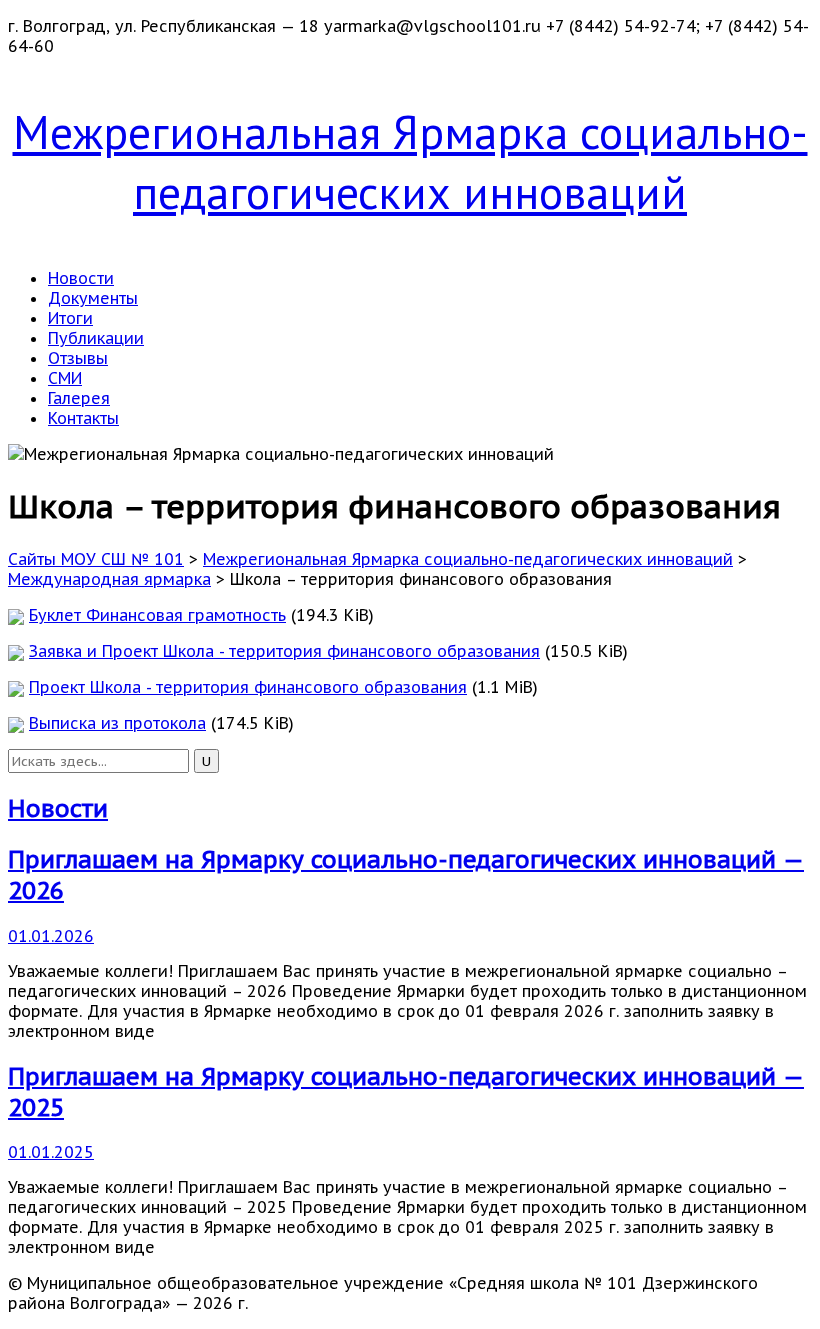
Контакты (83, 418)
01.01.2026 (51, 936)
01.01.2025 (51, 1152)
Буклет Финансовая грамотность (157, 615)
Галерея (79, 398)
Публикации (96, 338)
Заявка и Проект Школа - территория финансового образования (284, 651)
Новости (81, 278)
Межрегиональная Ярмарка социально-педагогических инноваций (410, 162)
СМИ (65, 378)
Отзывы (78, 358)
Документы (93, 298)
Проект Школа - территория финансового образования (248, 687)
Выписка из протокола (117, 723)
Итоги (70, 318)
